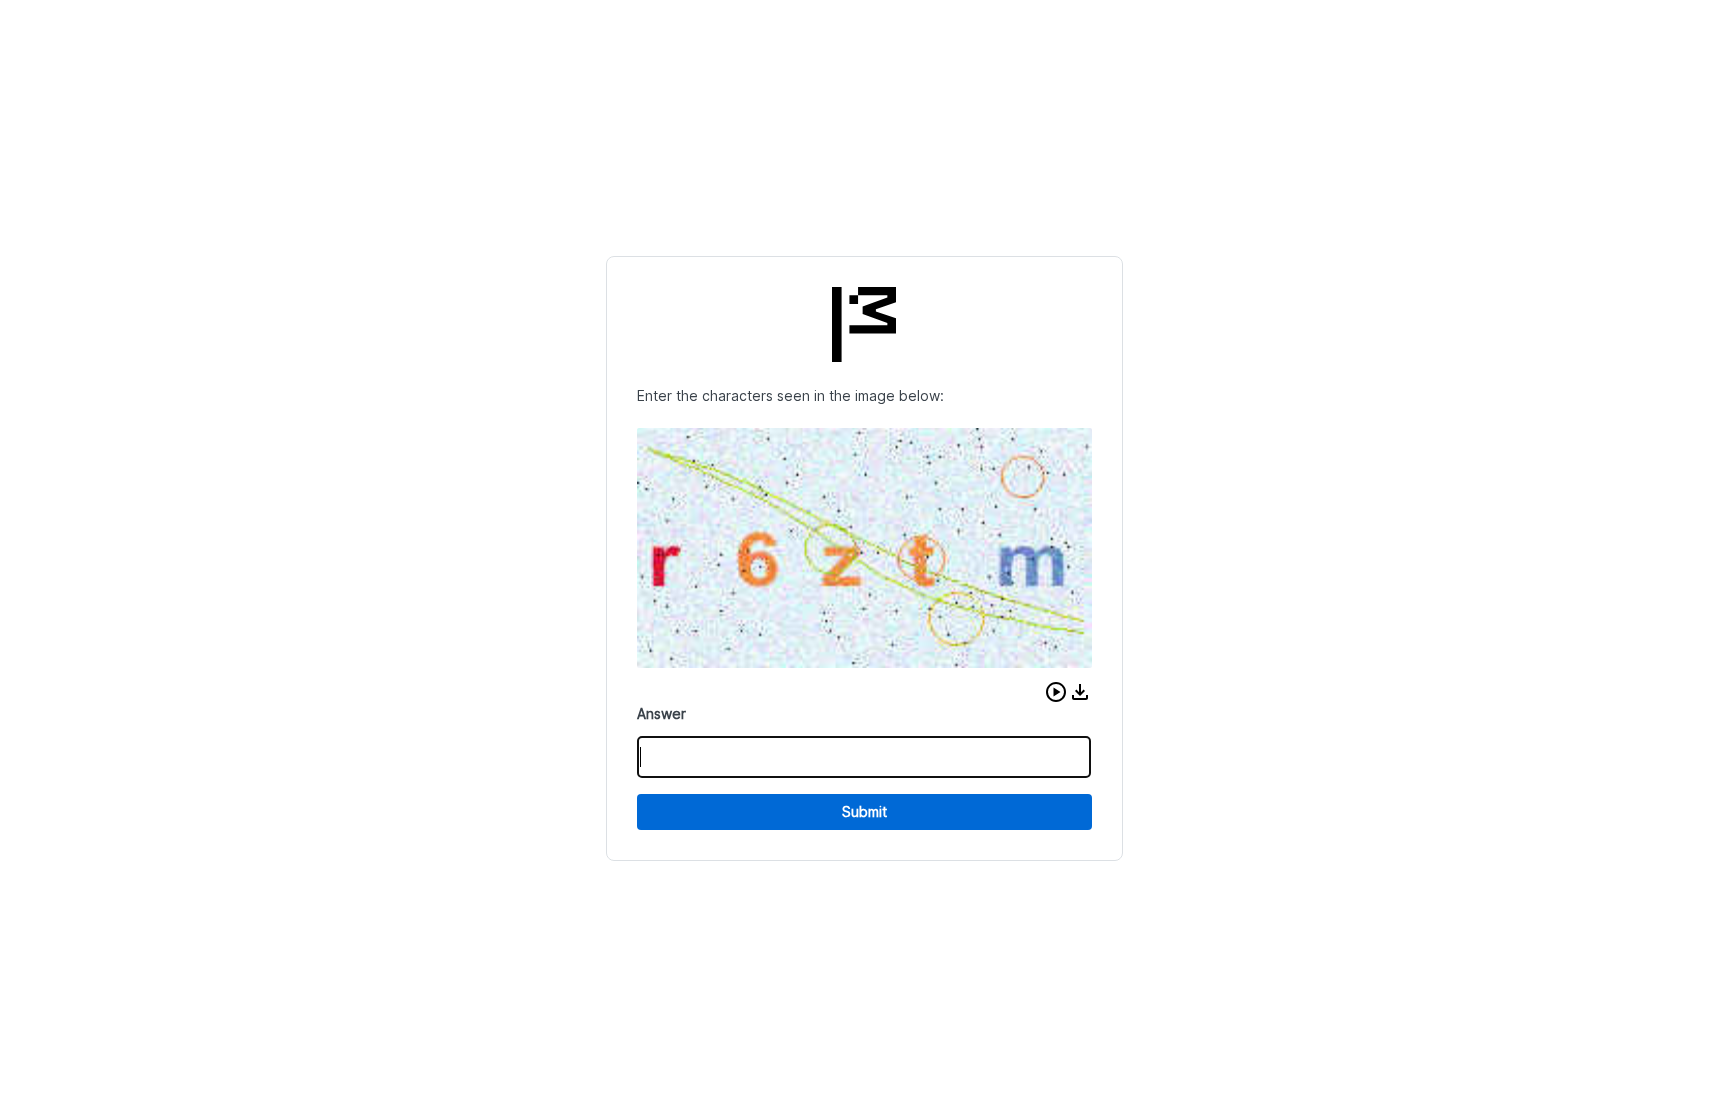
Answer (661, 713)
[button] (1056, 692)
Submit (864, 811)
